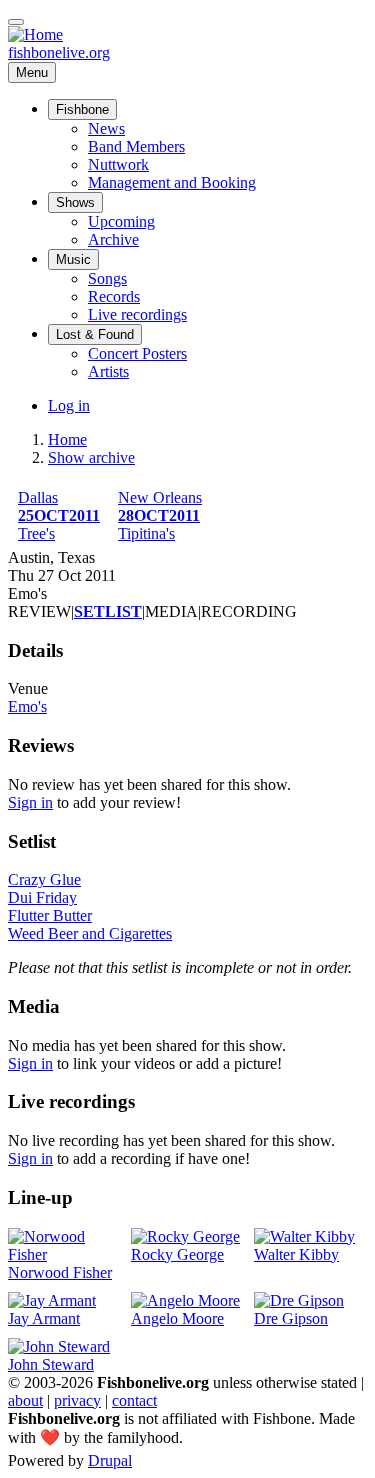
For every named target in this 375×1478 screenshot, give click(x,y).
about (25, 1400)
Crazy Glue (44, 879)
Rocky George (177, 1254)
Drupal (110, 1460)
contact (134, 1400)
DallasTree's (59, 515)
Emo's (27, 706)
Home (67, 439)
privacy (77, 1400)
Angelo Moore (177, 1318)
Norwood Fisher (60, 1272)
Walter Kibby (296, 1254)
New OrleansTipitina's (160, 515)
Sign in (30, 802)
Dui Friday (42, 897)
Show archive (91, 457)
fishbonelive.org (59, 52)
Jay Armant (44, 1318)
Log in (69, 405)
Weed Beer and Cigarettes (90, 933)
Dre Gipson (291, 1318)
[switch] (16, 22)
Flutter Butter (50, 915)
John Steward (51, 1364)
